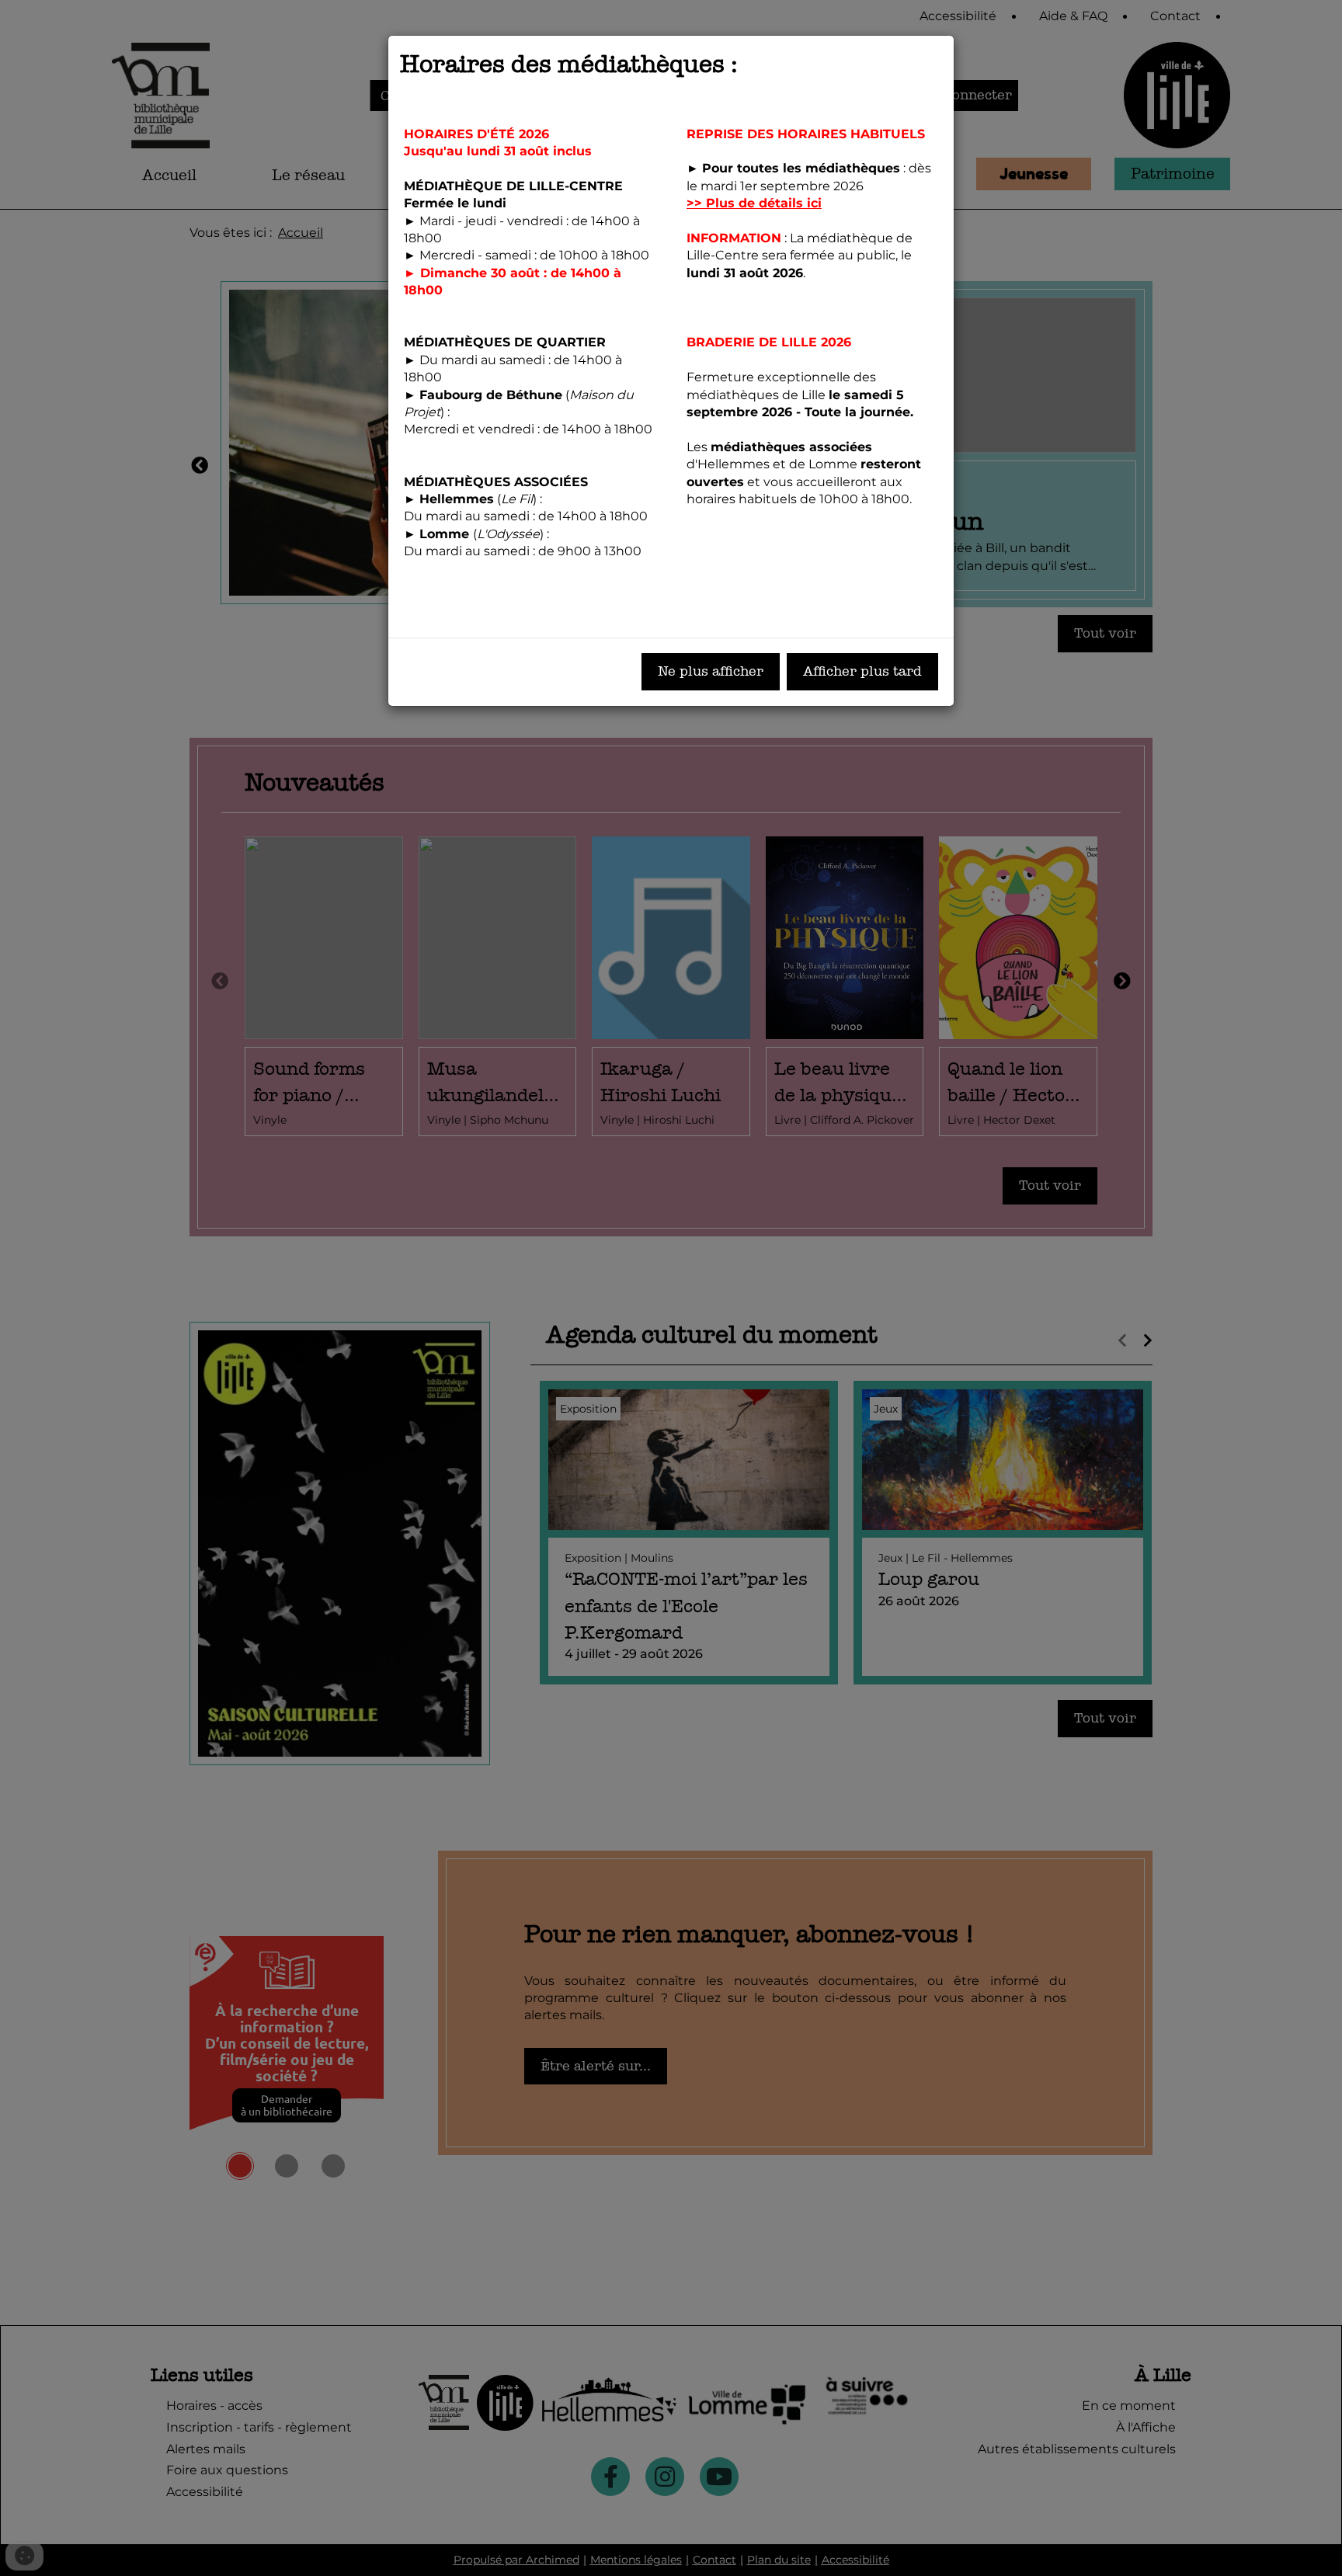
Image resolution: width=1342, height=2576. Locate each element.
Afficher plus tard (862, 671)
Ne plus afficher (711, 671)
